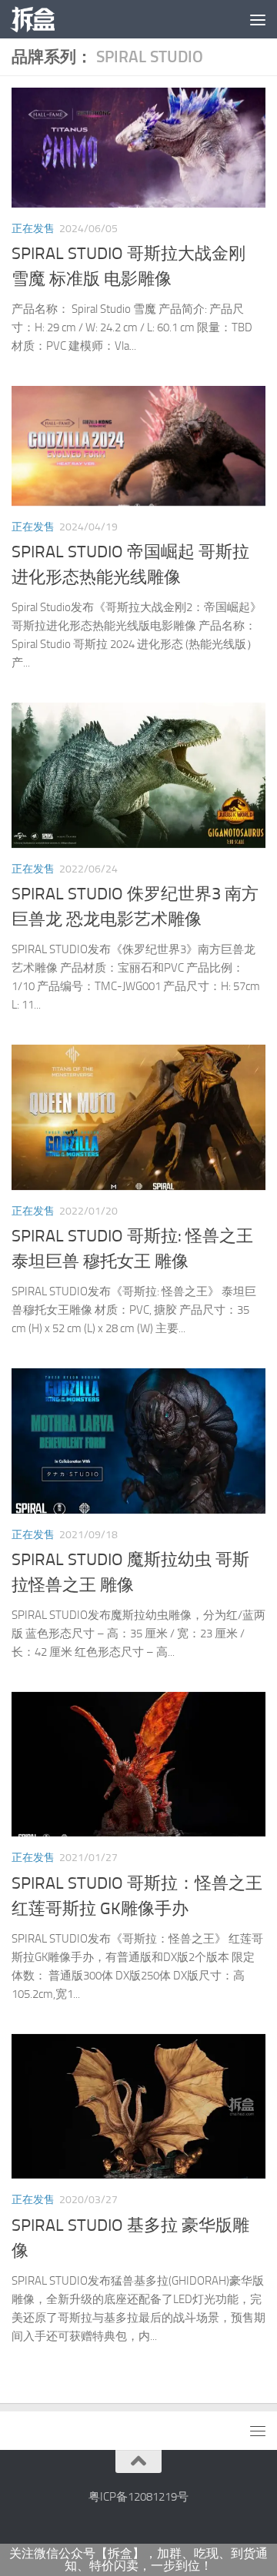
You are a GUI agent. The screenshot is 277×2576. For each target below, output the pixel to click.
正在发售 (33, 229)
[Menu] (258, 19)
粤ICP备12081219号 (138, 2497)
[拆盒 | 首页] (40, 19)
